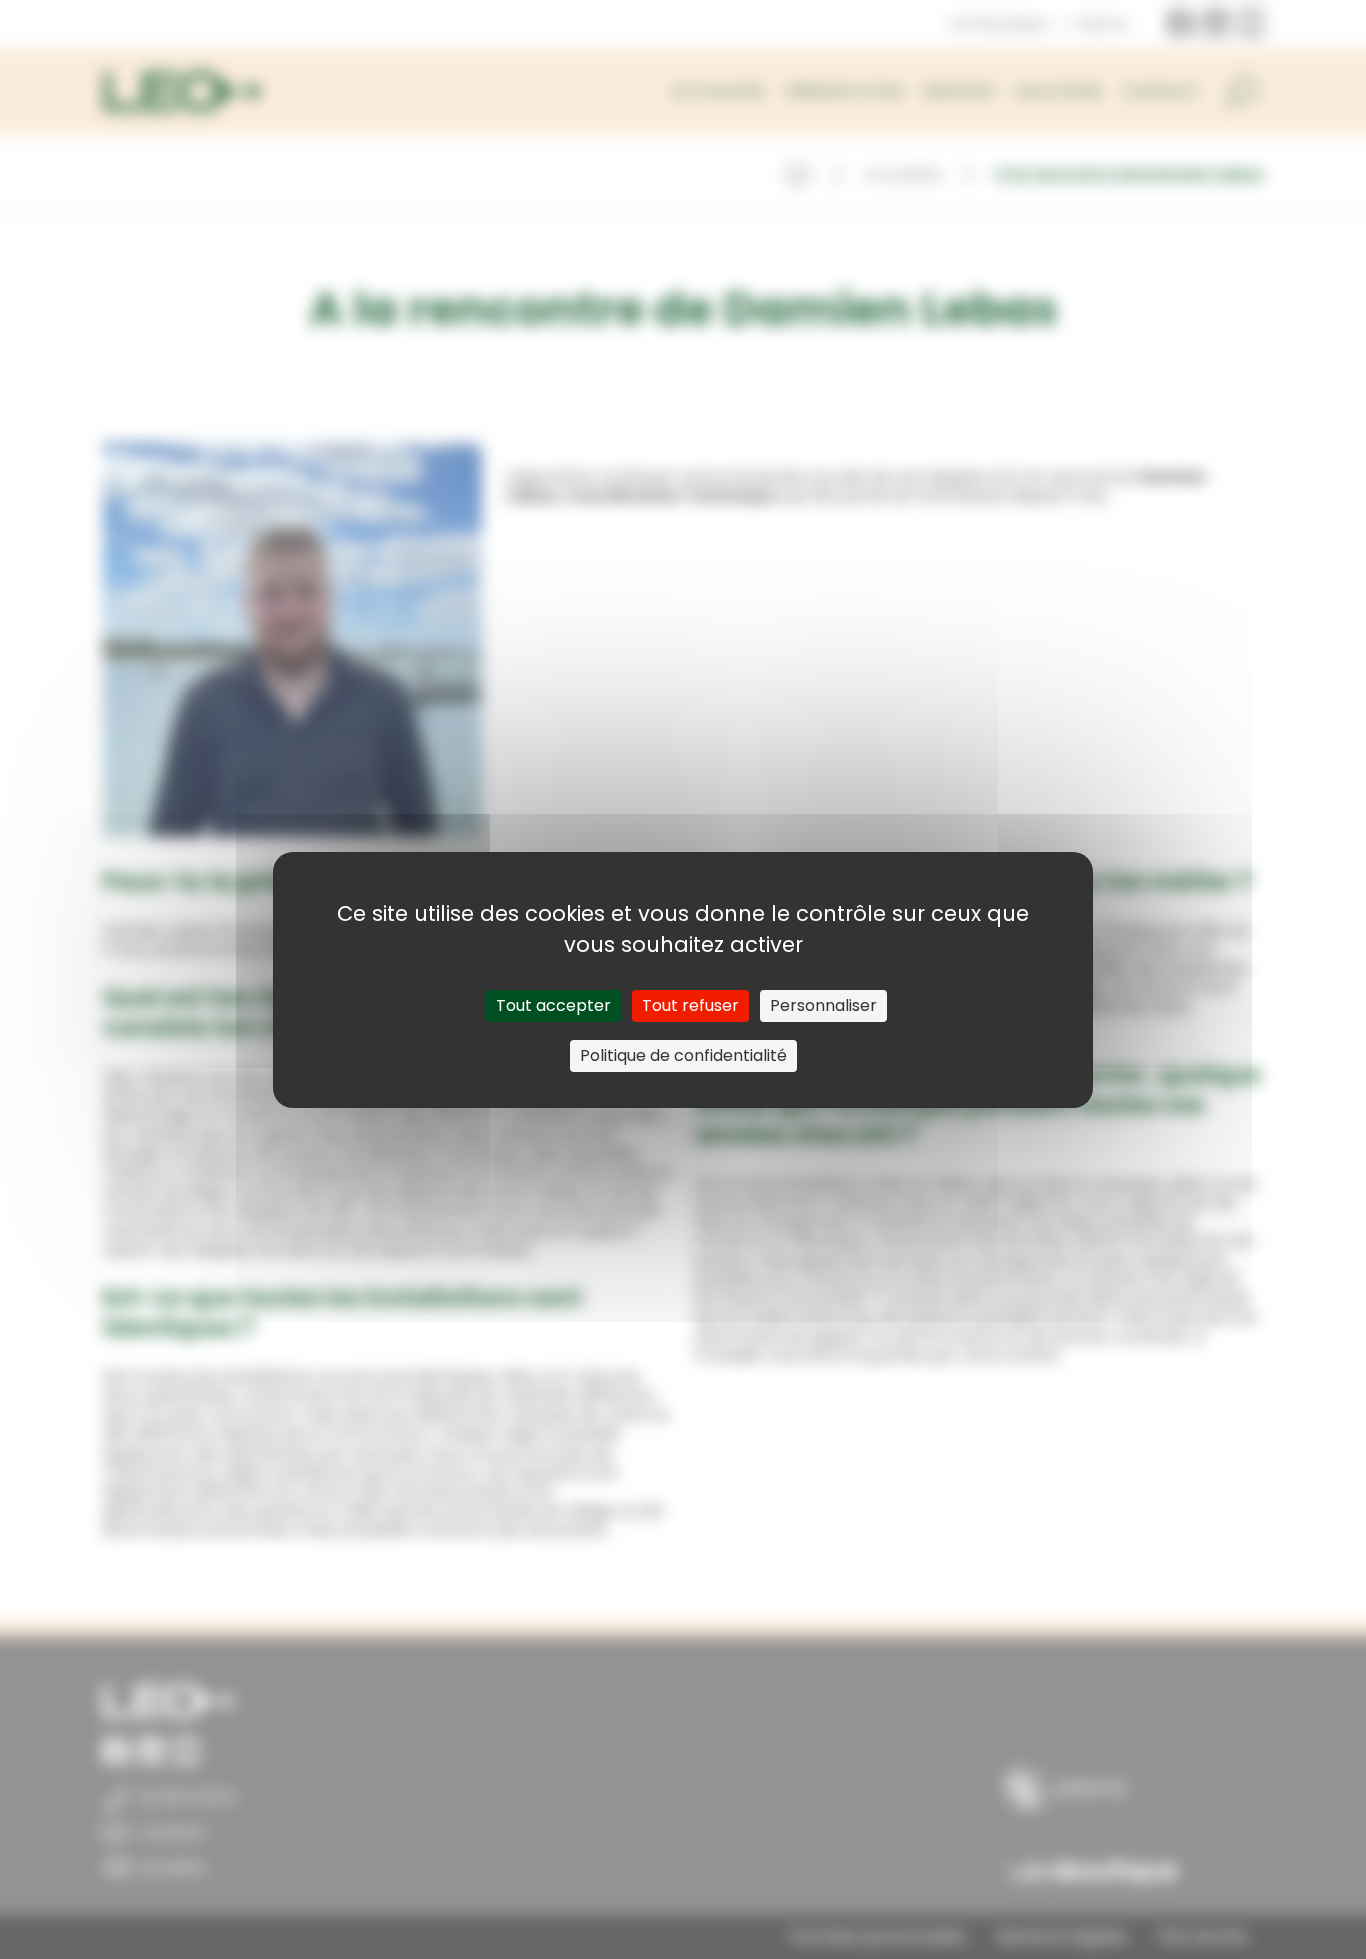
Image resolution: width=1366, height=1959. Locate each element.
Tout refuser (690, 1005)
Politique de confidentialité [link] (683, 1055)
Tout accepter (553, 1005)
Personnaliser (823, 1005)
